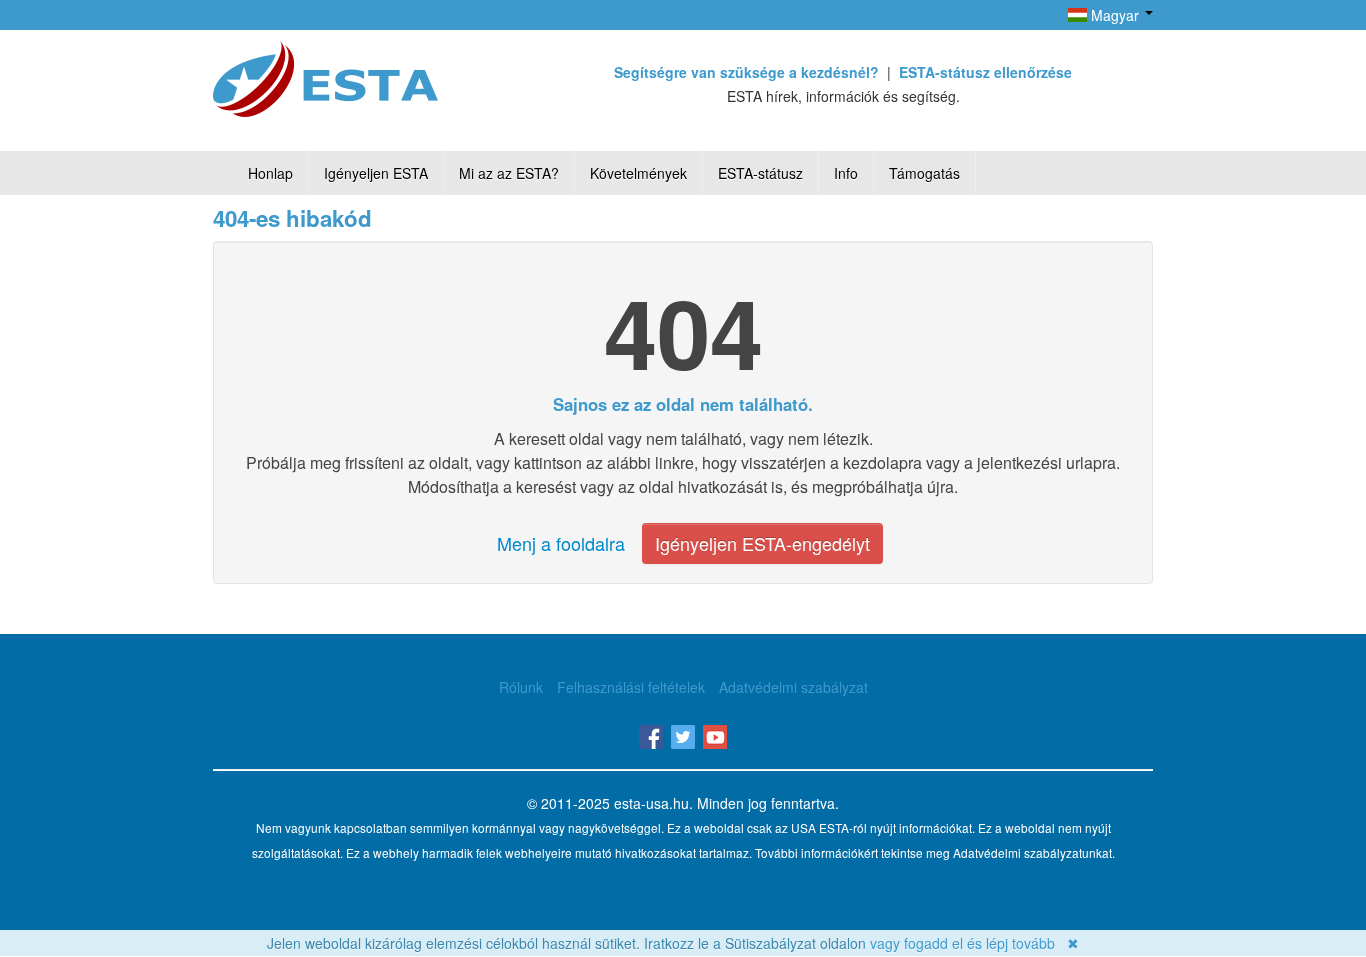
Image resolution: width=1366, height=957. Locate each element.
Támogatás (924, 173)
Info (846, 173)
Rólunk (521, 687)
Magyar (1115, 15)
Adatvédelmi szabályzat (793, 687)
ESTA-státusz (760, 173)
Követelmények (638, 173)
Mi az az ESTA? (509, 173)
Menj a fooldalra (561, 543)
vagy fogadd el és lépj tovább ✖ (974, 943)
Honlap (270, 173)
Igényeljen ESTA (376, 173)
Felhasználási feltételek (631, 687)
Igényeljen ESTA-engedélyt (762, 543)
